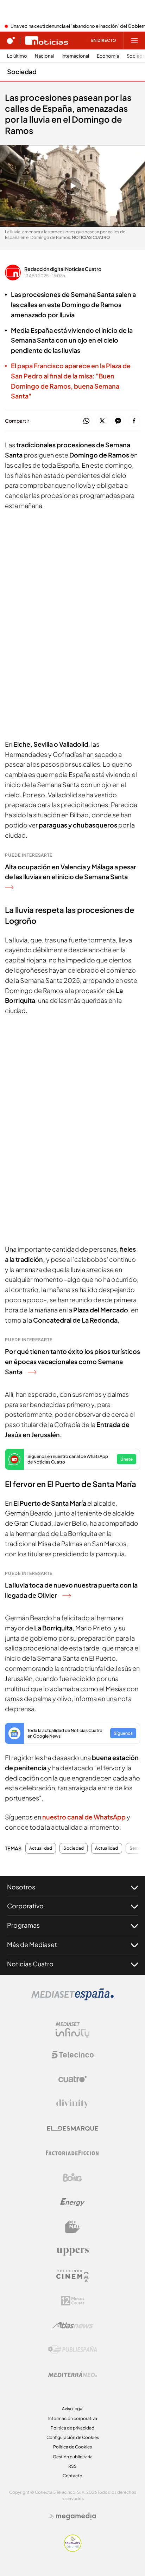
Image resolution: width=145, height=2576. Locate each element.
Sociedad (22, 72)
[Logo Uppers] (72, 2251)
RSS (72, 2466)
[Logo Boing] (72, 2178)
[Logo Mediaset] (72, 1998)
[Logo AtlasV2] (73, 2325)
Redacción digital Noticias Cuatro (63, 269)
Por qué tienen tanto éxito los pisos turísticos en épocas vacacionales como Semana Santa (72, 1361)
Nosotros (21, 1887)
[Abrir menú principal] (134, 40)
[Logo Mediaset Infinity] (72, 2030)
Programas (23, 1925)
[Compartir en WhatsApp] (86, 421)
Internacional (75, 56)
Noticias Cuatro (30, 1964)
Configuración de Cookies (73, 2437)
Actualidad (41, 1848)
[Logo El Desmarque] (73, 2129)
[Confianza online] (73, 2550)
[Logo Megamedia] (76, 2516)
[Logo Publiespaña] (72, 2350)
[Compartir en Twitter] (102, 421)
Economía (108, 56)
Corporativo (25, 1906)
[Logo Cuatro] (72, 2079)
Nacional (44, 56)
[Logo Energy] (72, 2202)
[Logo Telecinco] (72, 2055)
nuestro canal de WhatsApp (84, 1817)
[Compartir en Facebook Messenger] (118, 421)
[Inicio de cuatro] (11, 40)
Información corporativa (73, 2418)
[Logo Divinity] (72, 2104)
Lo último (17, 56)
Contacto (72, 2476)
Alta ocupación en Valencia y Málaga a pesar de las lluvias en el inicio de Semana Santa (71, 872)
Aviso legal (73, 2409)
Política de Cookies (72, 2447)
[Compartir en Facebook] (134, 421)
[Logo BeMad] (72, 2227)
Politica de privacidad (72, 2428)
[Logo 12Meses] (73, 2301)
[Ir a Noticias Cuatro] (47, 40)
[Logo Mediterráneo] (72, 2374)
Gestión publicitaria (73, 2457)
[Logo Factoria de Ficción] (72, 2153)
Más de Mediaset (32, 1944)
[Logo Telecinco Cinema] (72, 2276)
